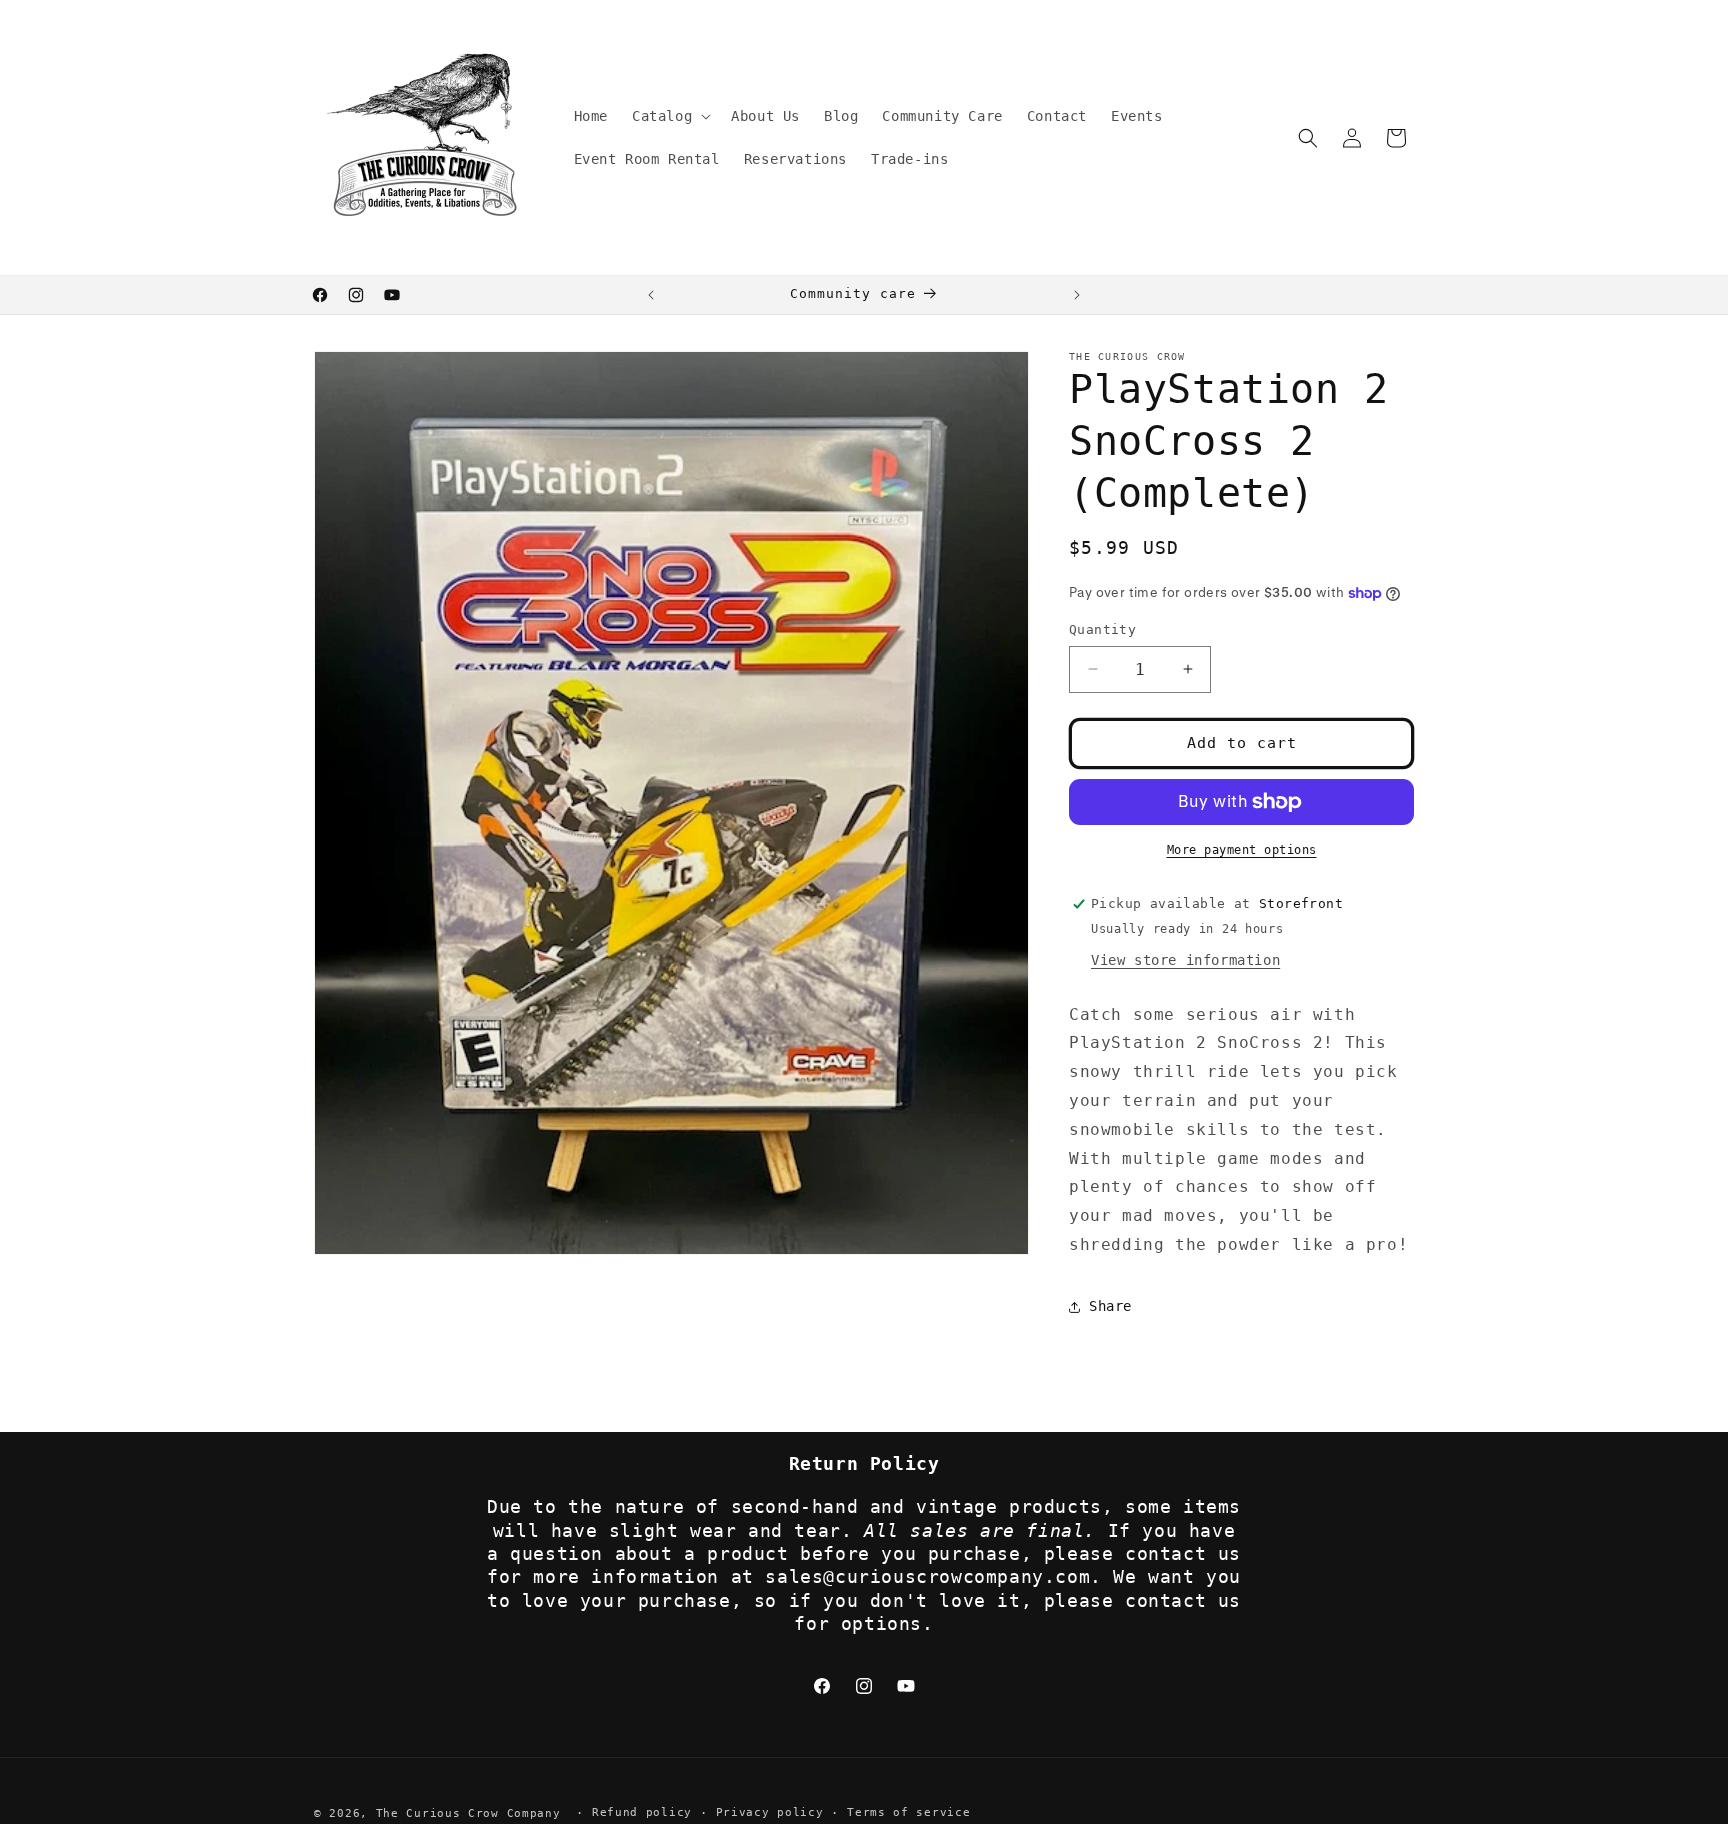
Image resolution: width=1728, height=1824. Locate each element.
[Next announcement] (1077, 295)
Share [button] (1110, 1306)
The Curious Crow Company (468, 1813)
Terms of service (908, 1812)
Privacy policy (770, 1812)
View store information (1185, 960)
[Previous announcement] (651, 295)
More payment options (1242, 850)
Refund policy (642, 1812)
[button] (669, 116)
